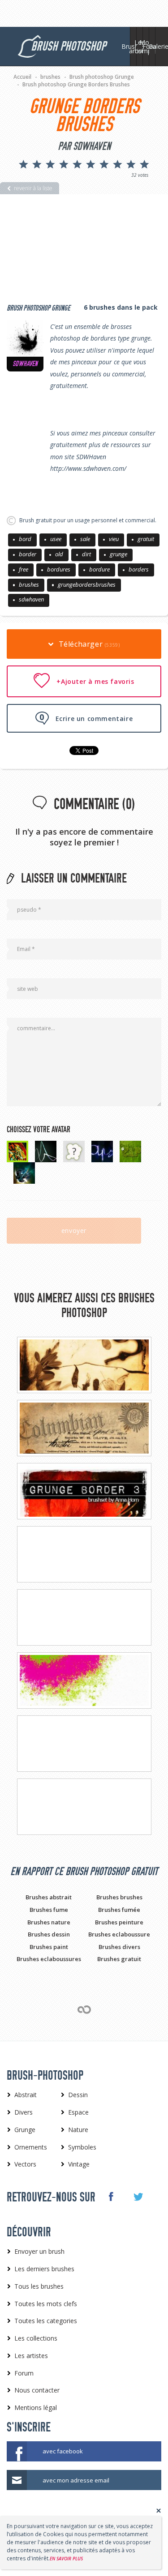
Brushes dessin (49, 1934)
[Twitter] (138, 2197)
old (59, 554)
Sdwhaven (25, 364)
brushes (29, 584)
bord (25, 539)
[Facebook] (110, 2196)
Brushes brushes (119, 1897)
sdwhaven (31, 599)
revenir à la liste (33, 188)
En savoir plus (66, 2559)
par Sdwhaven (84, 146)
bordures (59, 569)
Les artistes (140, 47)
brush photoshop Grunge (39, 308)
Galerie (158, 46)
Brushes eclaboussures (49, 1959)
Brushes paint (49, 1947)
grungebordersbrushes (87, 584)
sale (85, 539)
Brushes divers (119, 1947)
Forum (152, 46)
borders (139, 569)
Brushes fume (49, 1910)
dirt (86, 554)
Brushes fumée (119, 1910)
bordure (99, 569)
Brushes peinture (119, 1922)
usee (56, 539)
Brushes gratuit (119, 1959)
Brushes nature (49, 1922)
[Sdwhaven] (25, 338)
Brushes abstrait (49, 1897)
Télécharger (88, 644)
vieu (114, 539)
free (24, 569)
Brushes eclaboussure (119, 1934)
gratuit (146, 539)
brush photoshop (68, 46)
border (28, 554)
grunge (118, 554)
